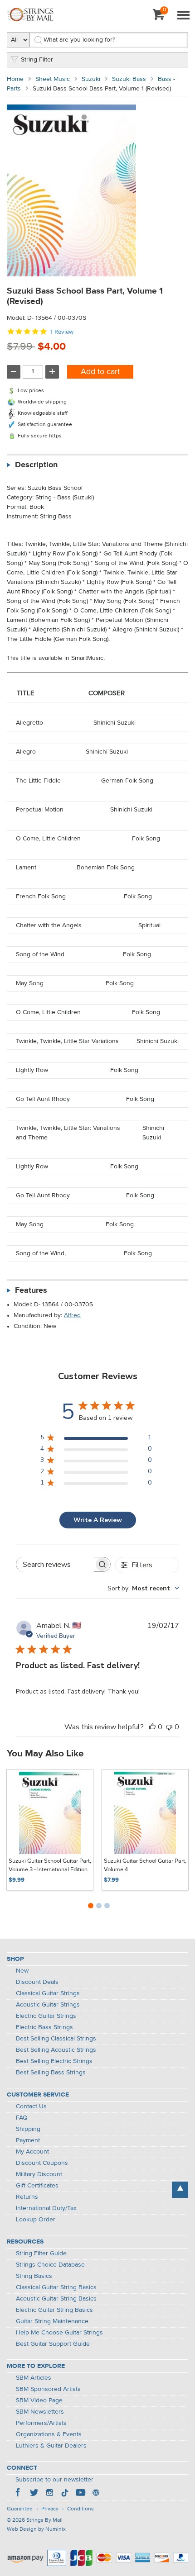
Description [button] (36, 465)
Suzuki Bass (129, 79)
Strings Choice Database (50, 2265)
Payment (28, 2140)
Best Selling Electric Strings (54, 2061)
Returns (27, 2197)
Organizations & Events (49, 2434)
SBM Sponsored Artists (48, 2389)
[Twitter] (34, 2494)
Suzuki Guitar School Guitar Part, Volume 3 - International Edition (50, 1866)
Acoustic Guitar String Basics (56, 2299)
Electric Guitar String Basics (54, 2310)
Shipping (28, 2129)
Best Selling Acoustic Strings (56, 2050)
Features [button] (31, 1290)
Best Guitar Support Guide (53, 2344)
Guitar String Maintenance (52, 2321)
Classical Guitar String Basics (56, 2287)
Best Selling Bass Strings (51, 2073)
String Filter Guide (41, 2253)
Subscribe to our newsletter (54, 2480)
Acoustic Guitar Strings (48, 2005)
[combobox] (143, 1588)
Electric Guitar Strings (46, 2016)
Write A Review (98, 1520)
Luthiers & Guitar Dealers (51, 2446)
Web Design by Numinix (36, 2529)
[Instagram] (49, 2494)
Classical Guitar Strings (48, 1993)
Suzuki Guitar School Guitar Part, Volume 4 (145, 1866)
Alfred (72, 1315)
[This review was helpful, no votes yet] (152, 1727)
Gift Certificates (37, 2186)
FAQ (22, 2118)
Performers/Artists (41, 2423)
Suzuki (91, 79)
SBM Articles (34, 2378)
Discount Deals (37, 1982)
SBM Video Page (39, 2400)
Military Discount (39, 2174)
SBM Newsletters (40, 2412)
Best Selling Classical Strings (56, 2039)
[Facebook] (19, 2494)
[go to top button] (180, 2190)
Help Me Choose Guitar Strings (59, 2333)
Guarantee (20, 2509)
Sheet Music (53, 79)
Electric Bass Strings (44, 2027)
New (22, 1971)
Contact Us (31, 2106)
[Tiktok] (65, 2494)
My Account (32, 2152)
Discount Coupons (42, 2163)
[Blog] (96, 2494)
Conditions (80, 2509)
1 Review (62, 332)
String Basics (34, 2276)
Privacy (50, 2509)
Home (15, 79)
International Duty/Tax (46, 2208)
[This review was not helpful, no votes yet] (169, 1727)
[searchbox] (55, 1564)
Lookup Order (36, 2220)
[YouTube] (80, 2494)
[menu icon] (183, 16)
